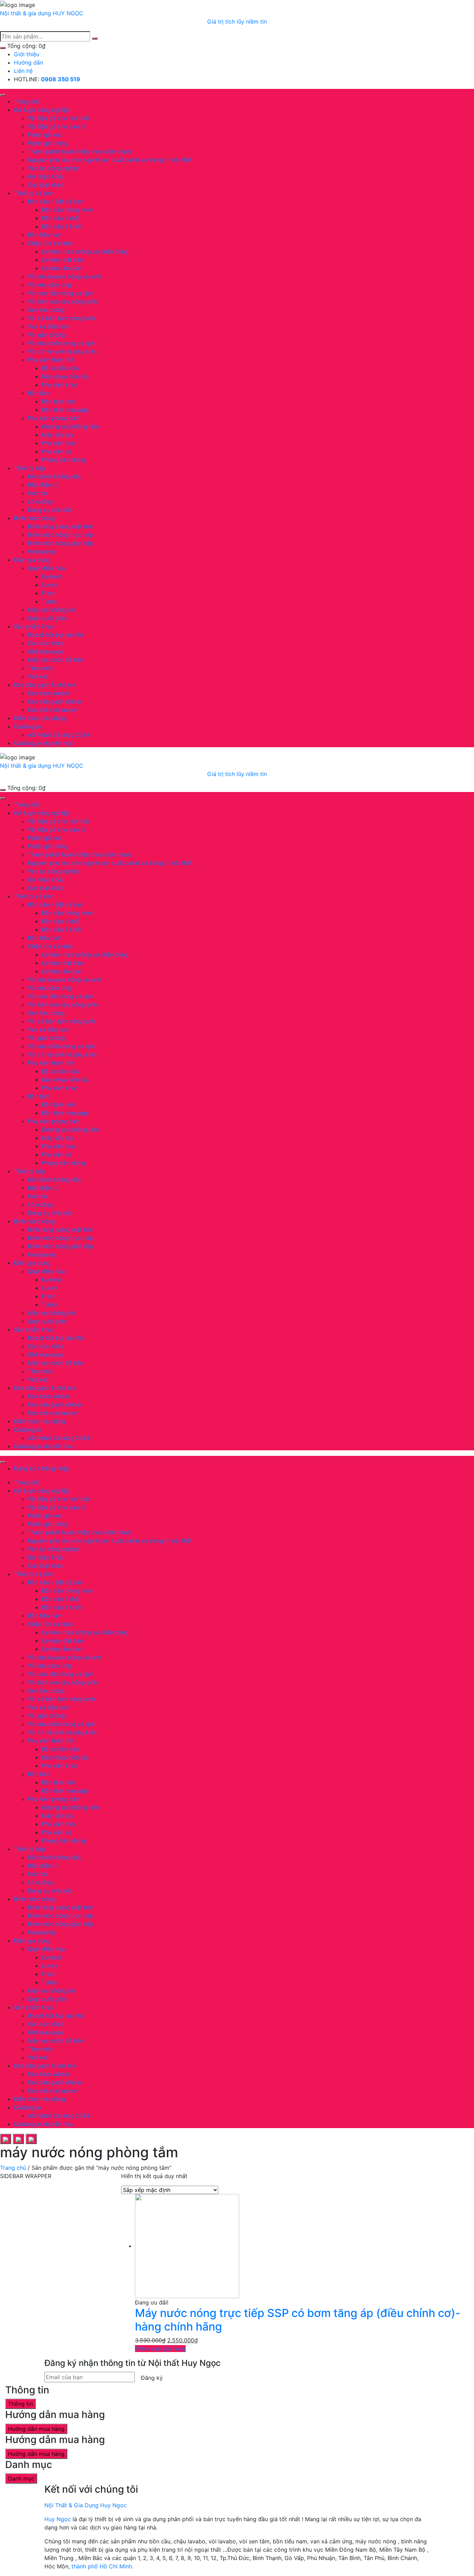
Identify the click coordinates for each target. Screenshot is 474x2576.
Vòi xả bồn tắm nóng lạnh (61, 318)
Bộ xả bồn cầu (61, 368)
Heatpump (41, 551)
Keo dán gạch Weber (55, 701)
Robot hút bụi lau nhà (56, 635)
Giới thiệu (27, 54)
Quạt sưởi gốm (47, 618)
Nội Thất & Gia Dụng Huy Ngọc (86, 2505)
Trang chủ (27, 101)
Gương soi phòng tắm (70, 426)
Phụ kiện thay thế (50, 360)
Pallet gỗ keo (45, 135)
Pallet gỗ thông (48, 143)
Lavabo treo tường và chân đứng (85, 251)
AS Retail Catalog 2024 (59, 735)
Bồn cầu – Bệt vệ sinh (56, 201)
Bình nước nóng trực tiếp (60, 535)
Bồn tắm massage (65, 410)
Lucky (49, 585)
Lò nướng (40, 501)
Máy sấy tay (58, 435)
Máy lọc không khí (52, 610)
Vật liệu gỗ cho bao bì (57, 126)
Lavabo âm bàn (62, 268)
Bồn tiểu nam (45, 235)
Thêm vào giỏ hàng (160, 2349)
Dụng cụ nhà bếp (50, 510)
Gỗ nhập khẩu (46, 176)
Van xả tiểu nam (49, 326)
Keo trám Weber (49, 693)
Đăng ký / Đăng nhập (42, 1468)
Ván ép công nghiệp (54, 168)
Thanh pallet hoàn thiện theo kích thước (80, 151)
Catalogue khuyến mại (43, 743)
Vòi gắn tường (46, 335)
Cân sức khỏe (46, 643)
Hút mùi (38, 493)
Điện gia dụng (32, 560)
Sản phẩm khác (34, 626)
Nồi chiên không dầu (55, 476)
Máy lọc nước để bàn (56, 660)
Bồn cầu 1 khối (61, 218)
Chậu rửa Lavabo (50, 243)
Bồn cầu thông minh (68, 210)
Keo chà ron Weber (53, 710)
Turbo (49, 601)
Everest (52, 576)
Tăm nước (41, 668)
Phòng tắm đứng (64, 460)
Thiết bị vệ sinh (34, 193)
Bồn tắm (39, 393)
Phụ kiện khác (60, 385)
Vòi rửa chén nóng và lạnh (62, 343)
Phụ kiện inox (59, 443)
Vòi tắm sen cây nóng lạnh (62, 301)
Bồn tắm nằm (59, 401)
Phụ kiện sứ (57, 451)
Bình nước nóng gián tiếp (61, 543)
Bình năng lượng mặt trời (60, 526)
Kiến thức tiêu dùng (40, 718)
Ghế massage (45, 651)
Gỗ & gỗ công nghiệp (42, 110)
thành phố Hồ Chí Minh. (102, 2566)
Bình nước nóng (34, 518)
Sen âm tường (46, 310)
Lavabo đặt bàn (62, 260)
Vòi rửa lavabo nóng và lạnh (65, 276)
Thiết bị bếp (30, 468)
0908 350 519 (61, 79)
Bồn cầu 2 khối (61, 226)
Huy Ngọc (58, 2519)
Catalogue (27, 726)
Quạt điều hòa (46, 568)
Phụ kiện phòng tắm (54, 418)
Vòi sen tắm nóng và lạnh (61, 293)
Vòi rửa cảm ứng (49, 285)
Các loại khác (46, 185)
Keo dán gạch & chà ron (45, 685)
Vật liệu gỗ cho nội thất (58, 118)
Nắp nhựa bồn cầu (66, 376)
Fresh (49, 593)
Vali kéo (38, 676)
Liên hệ (23, 71)
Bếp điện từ (43, 485)
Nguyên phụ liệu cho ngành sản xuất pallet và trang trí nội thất (110, 160)
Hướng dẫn (28, 62)
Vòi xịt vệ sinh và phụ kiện (62, 351)
